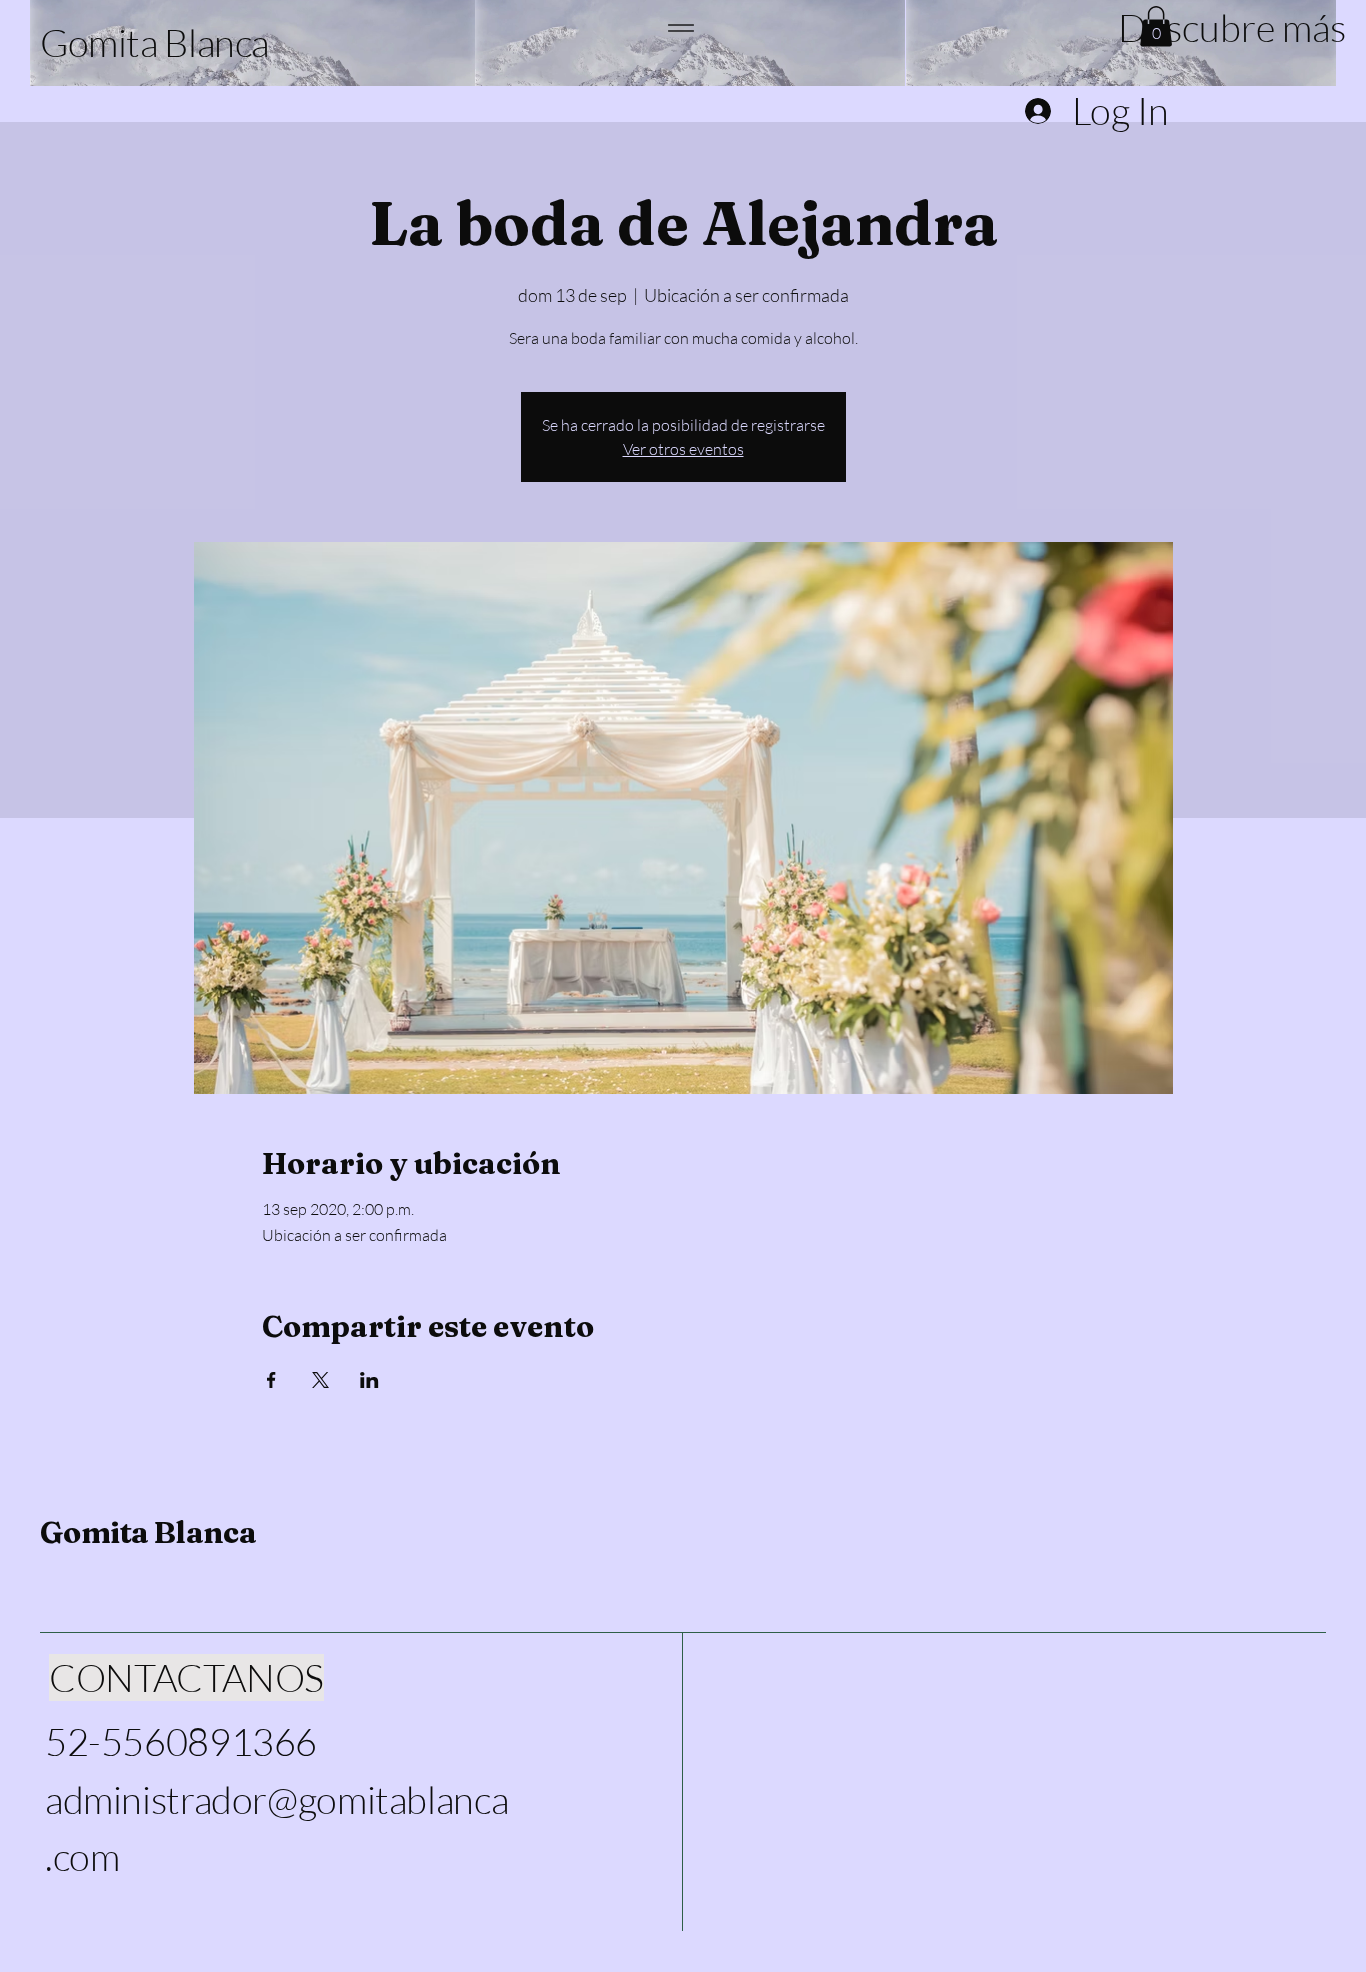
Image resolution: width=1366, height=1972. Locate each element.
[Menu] (681, 27)
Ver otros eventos (683, 449)
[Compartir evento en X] (320, 1380)
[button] (1221, 27)
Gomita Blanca (148, 1532)
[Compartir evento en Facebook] (271, 1380)
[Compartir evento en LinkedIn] (369, 1380)
